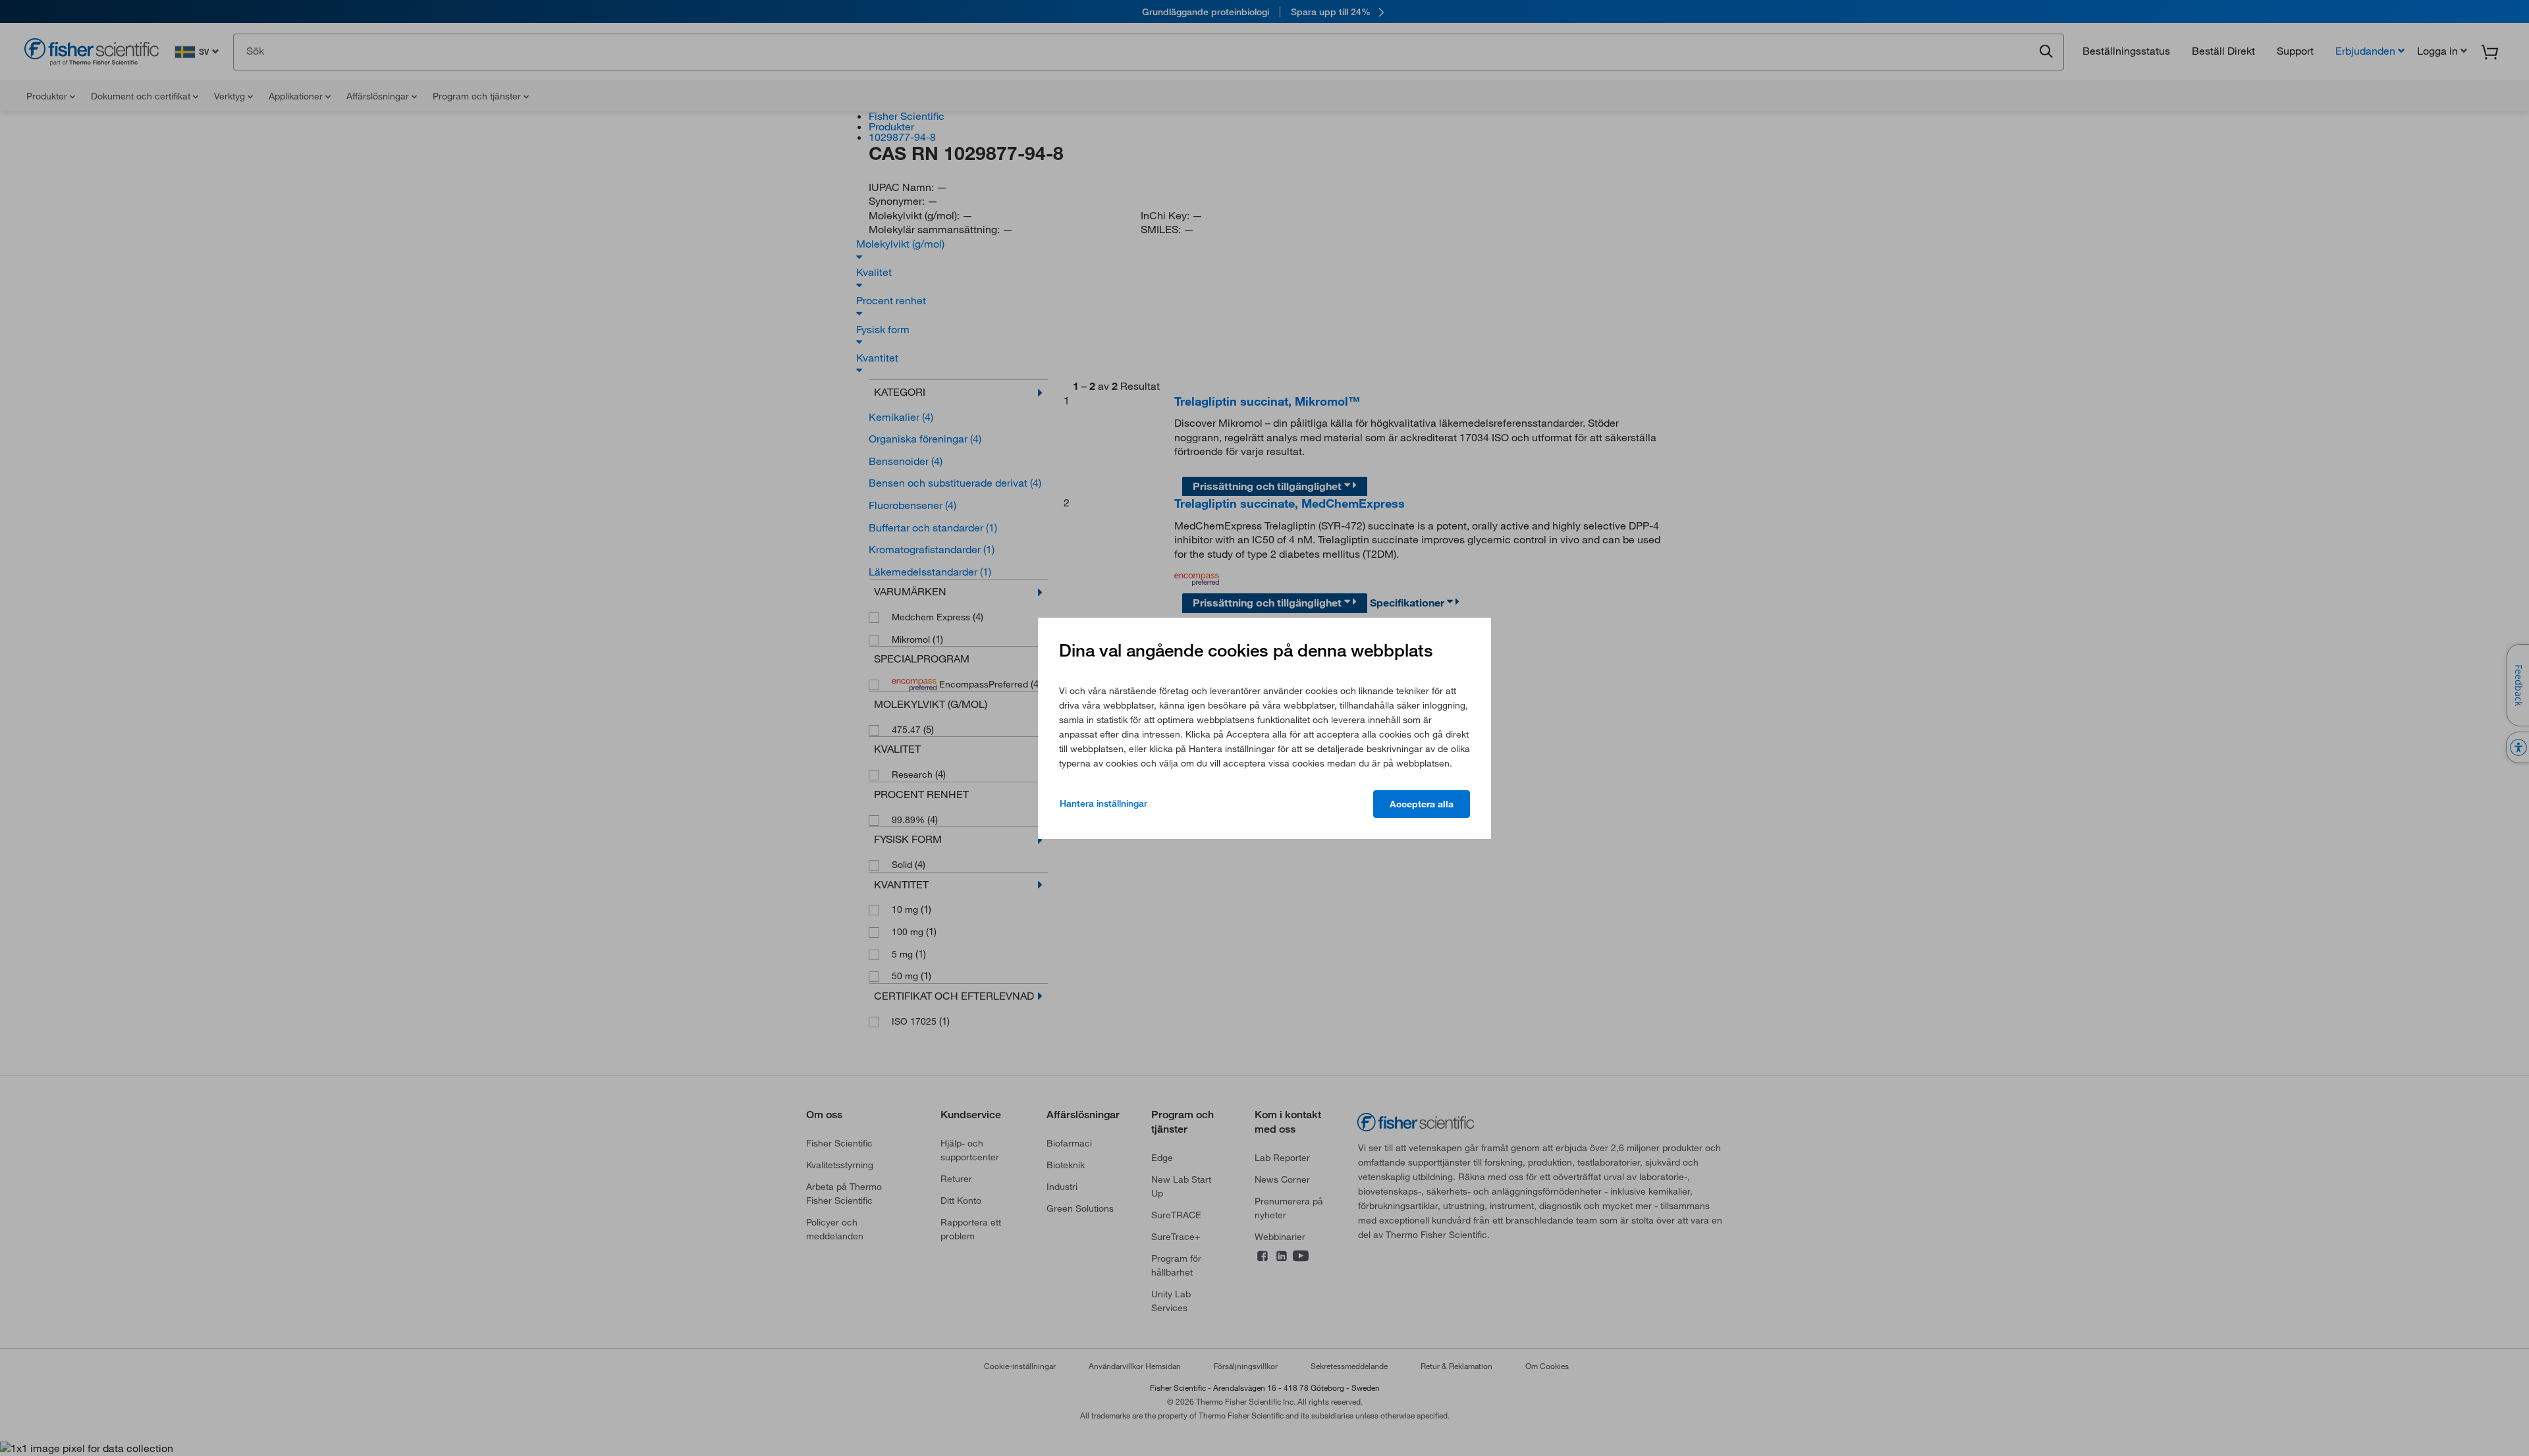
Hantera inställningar (1103, 803)
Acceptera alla (1422, 804)
